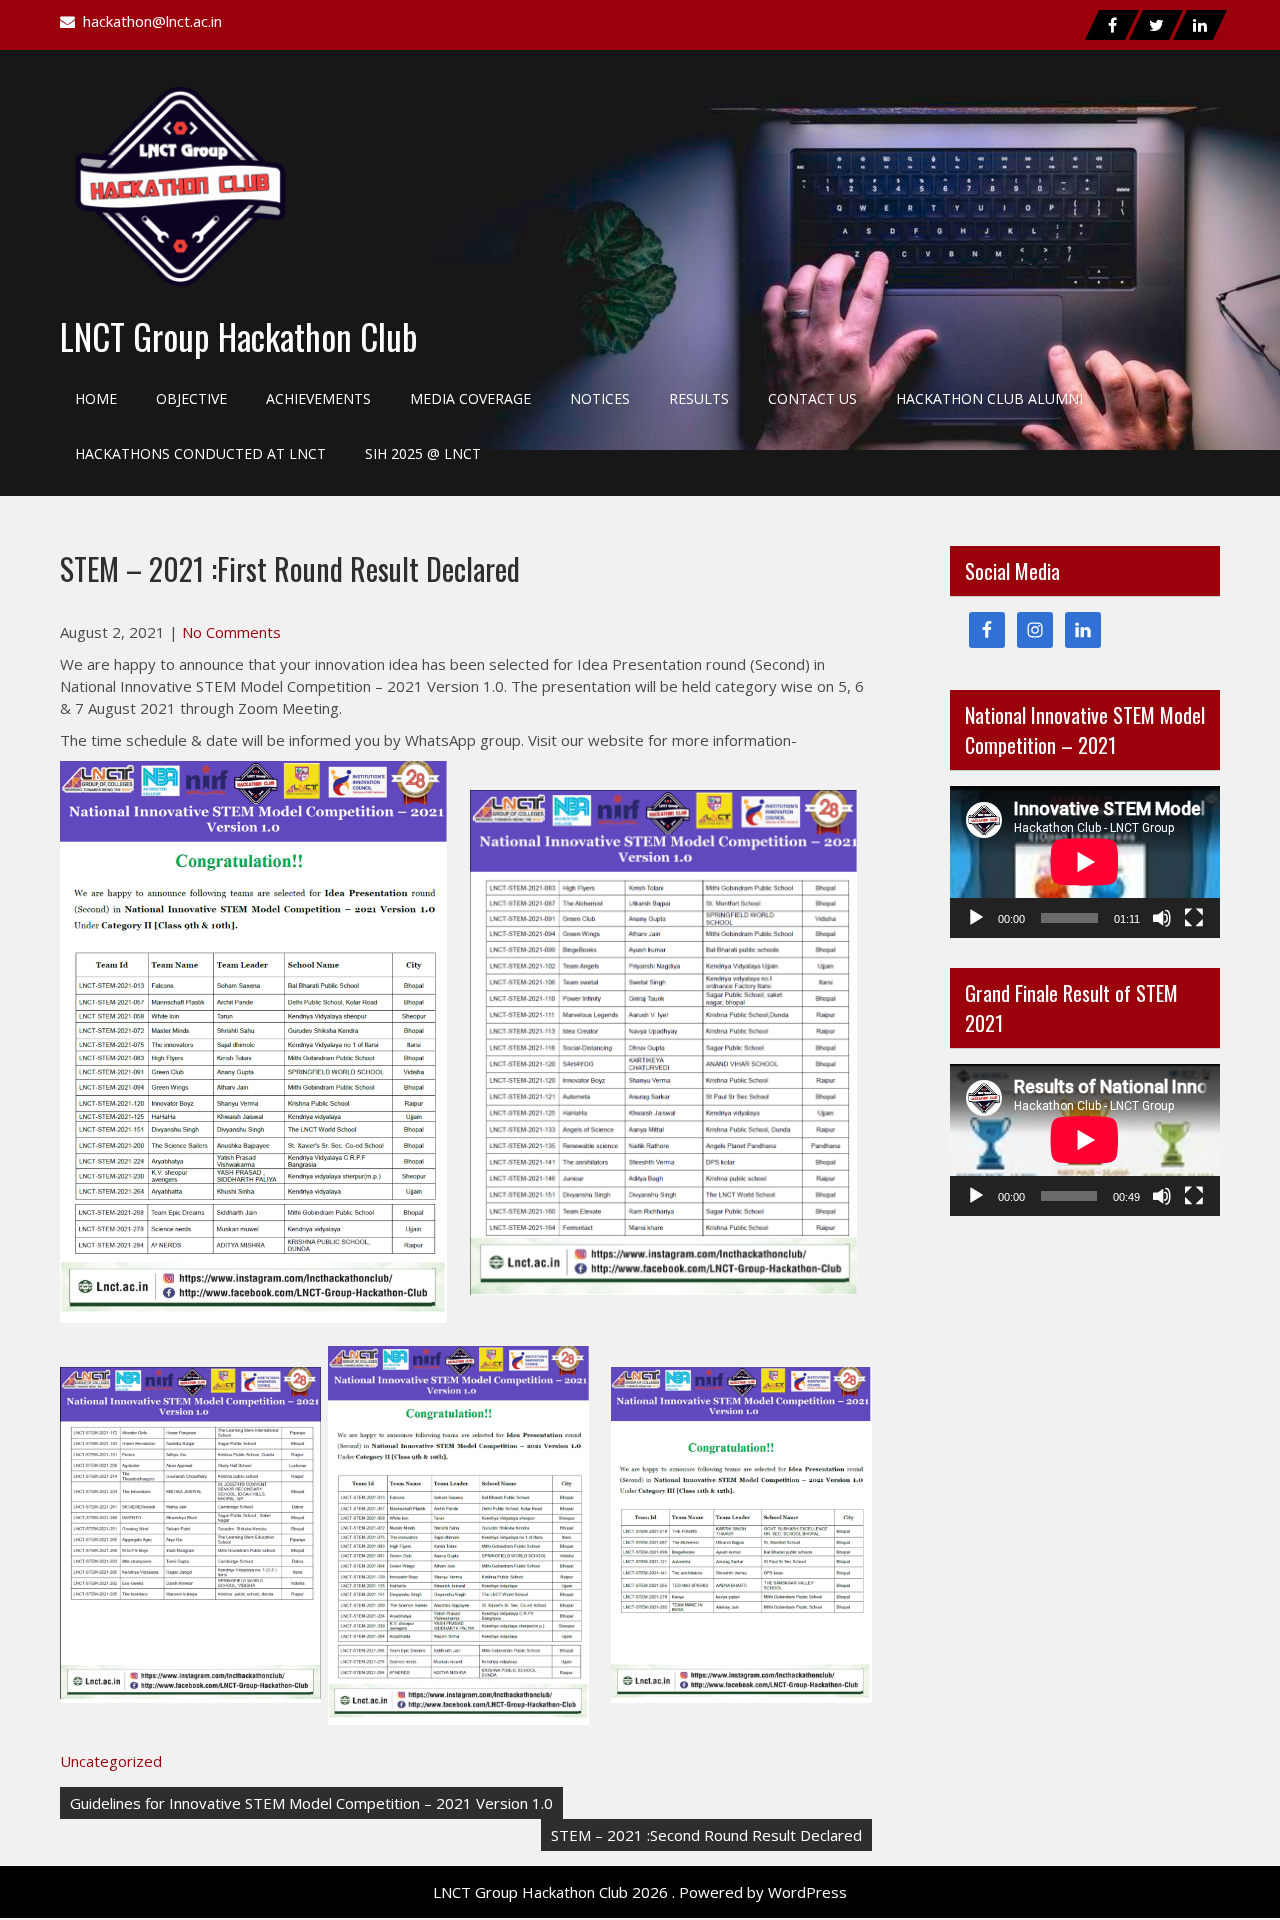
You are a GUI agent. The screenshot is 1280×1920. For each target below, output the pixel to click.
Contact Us (812, 398)
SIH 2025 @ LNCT (423, 453)
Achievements (318, 398)
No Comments (231, 632)
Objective (191, 398)
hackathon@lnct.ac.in (152, 21)
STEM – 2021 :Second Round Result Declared (706, 1835)
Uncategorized (111, 1761)
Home (96, 398)
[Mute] (1162, 918)
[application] (1085, 862)
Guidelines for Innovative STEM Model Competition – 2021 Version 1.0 (311, 1803)
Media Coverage (470, 398)
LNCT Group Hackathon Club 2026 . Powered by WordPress (640, 1892)
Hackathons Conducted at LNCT (200, 453)
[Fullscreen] (1194, 918)
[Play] (976, 918)
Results (699, 398)
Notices (600, 398)
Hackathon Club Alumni (989, 398)
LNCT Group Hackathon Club (239, 336)
